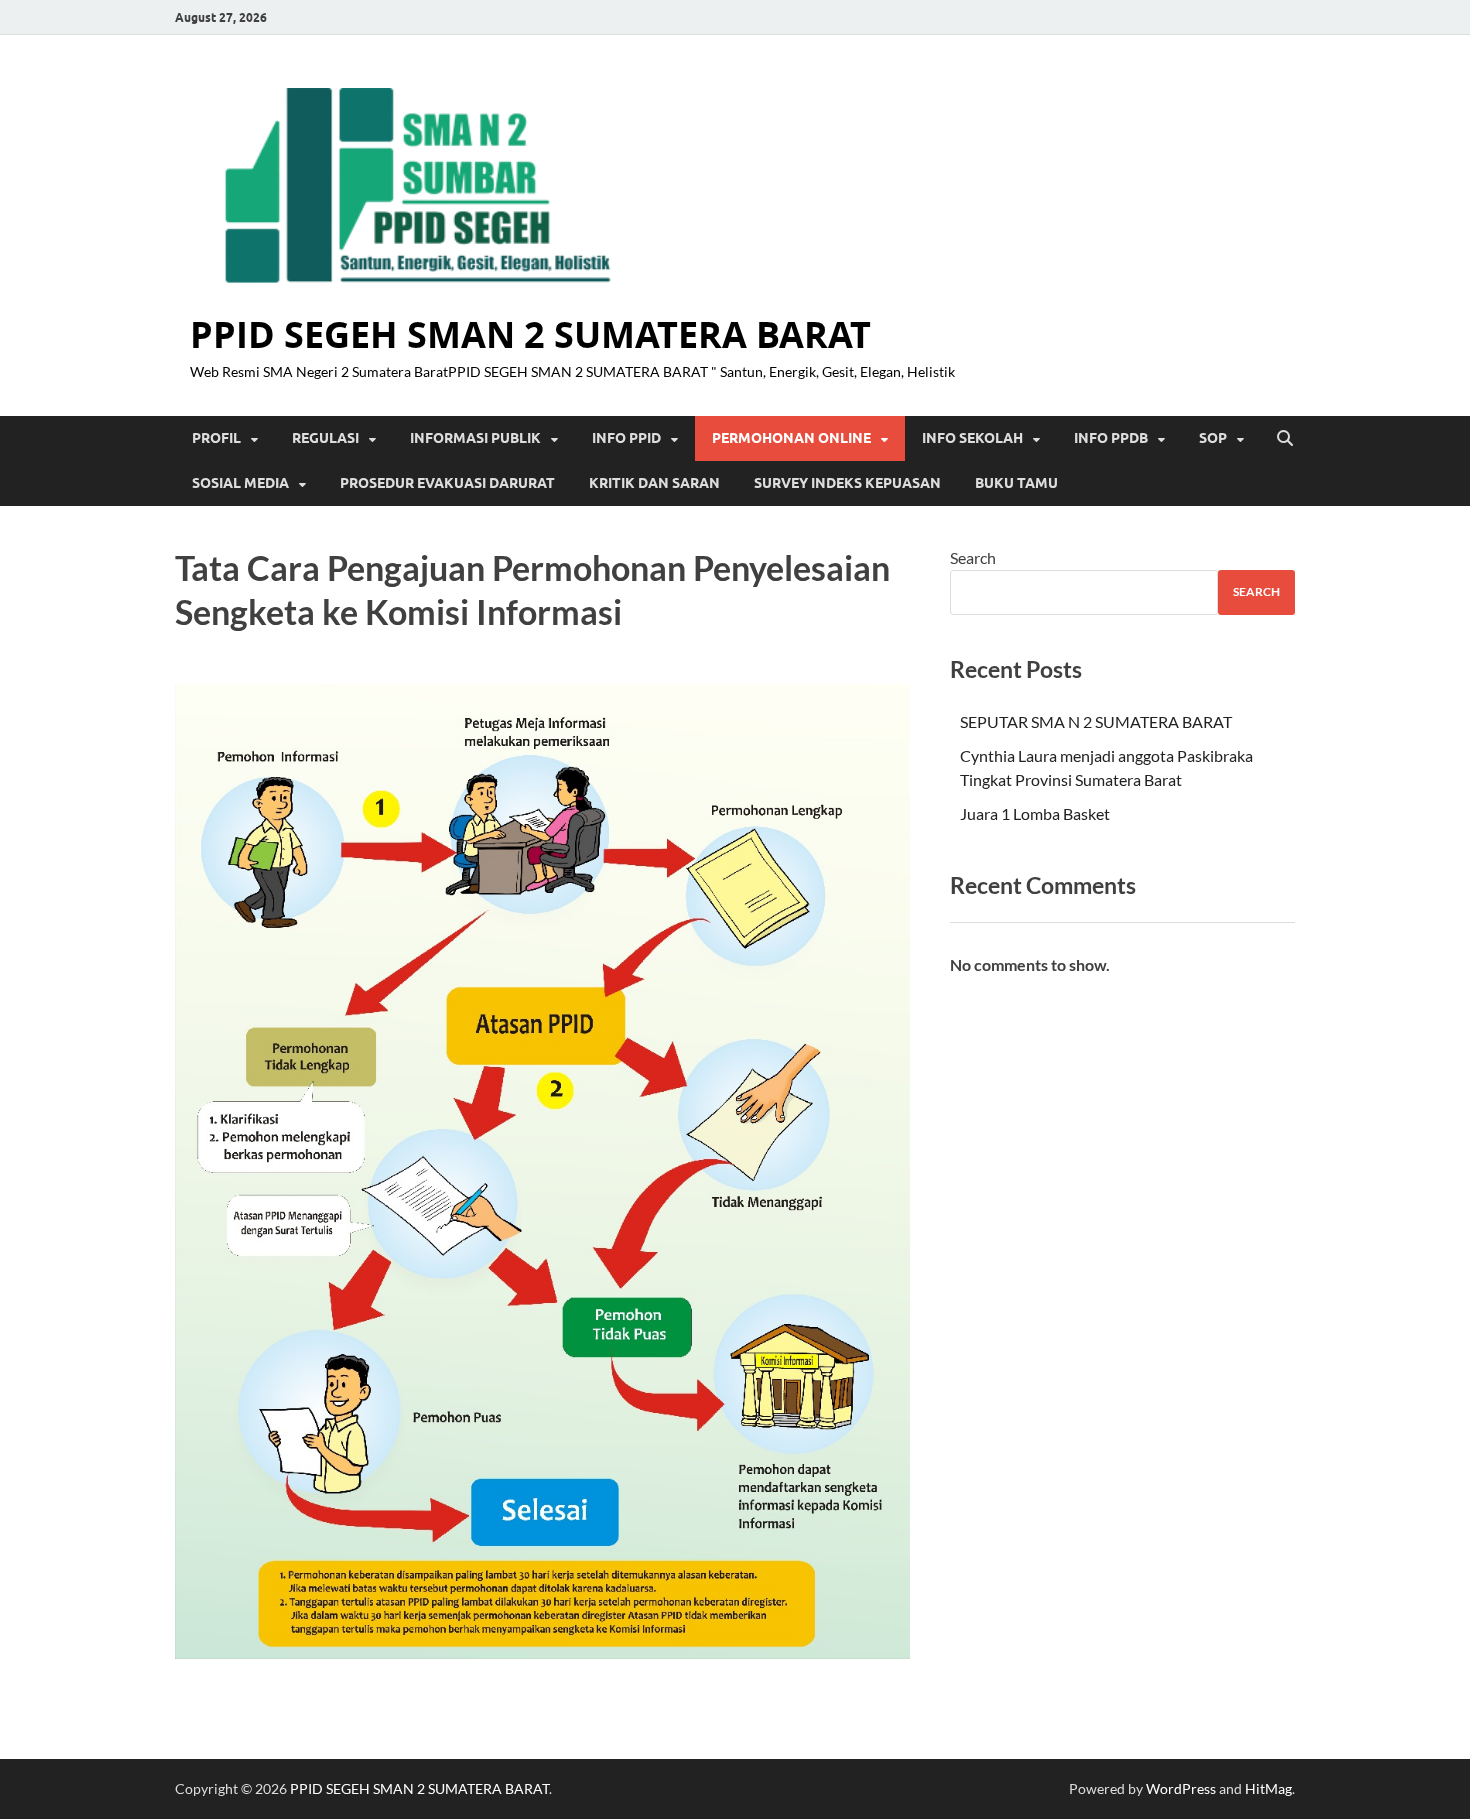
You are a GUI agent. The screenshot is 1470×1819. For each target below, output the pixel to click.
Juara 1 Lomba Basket (1035, 813)
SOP (1213, 438)
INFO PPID (626, 438)
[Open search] (1285, 439)
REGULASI (325, 438)
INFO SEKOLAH (972, 438)
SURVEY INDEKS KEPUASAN (847, 483)
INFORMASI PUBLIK (475, 438)
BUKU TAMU (1016, 483)
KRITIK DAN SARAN (654, 483)
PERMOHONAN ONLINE (791, 438)
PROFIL (216, 438)
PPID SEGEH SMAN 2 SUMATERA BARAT (530, 334)
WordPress (1181, 1788)
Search (973, 557)
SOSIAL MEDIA (240, 483)
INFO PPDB (1111, 438)
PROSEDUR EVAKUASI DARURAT (447, 483)
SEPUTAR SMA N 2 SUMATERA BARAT (1096, 721)
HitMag (1268, 1788)
